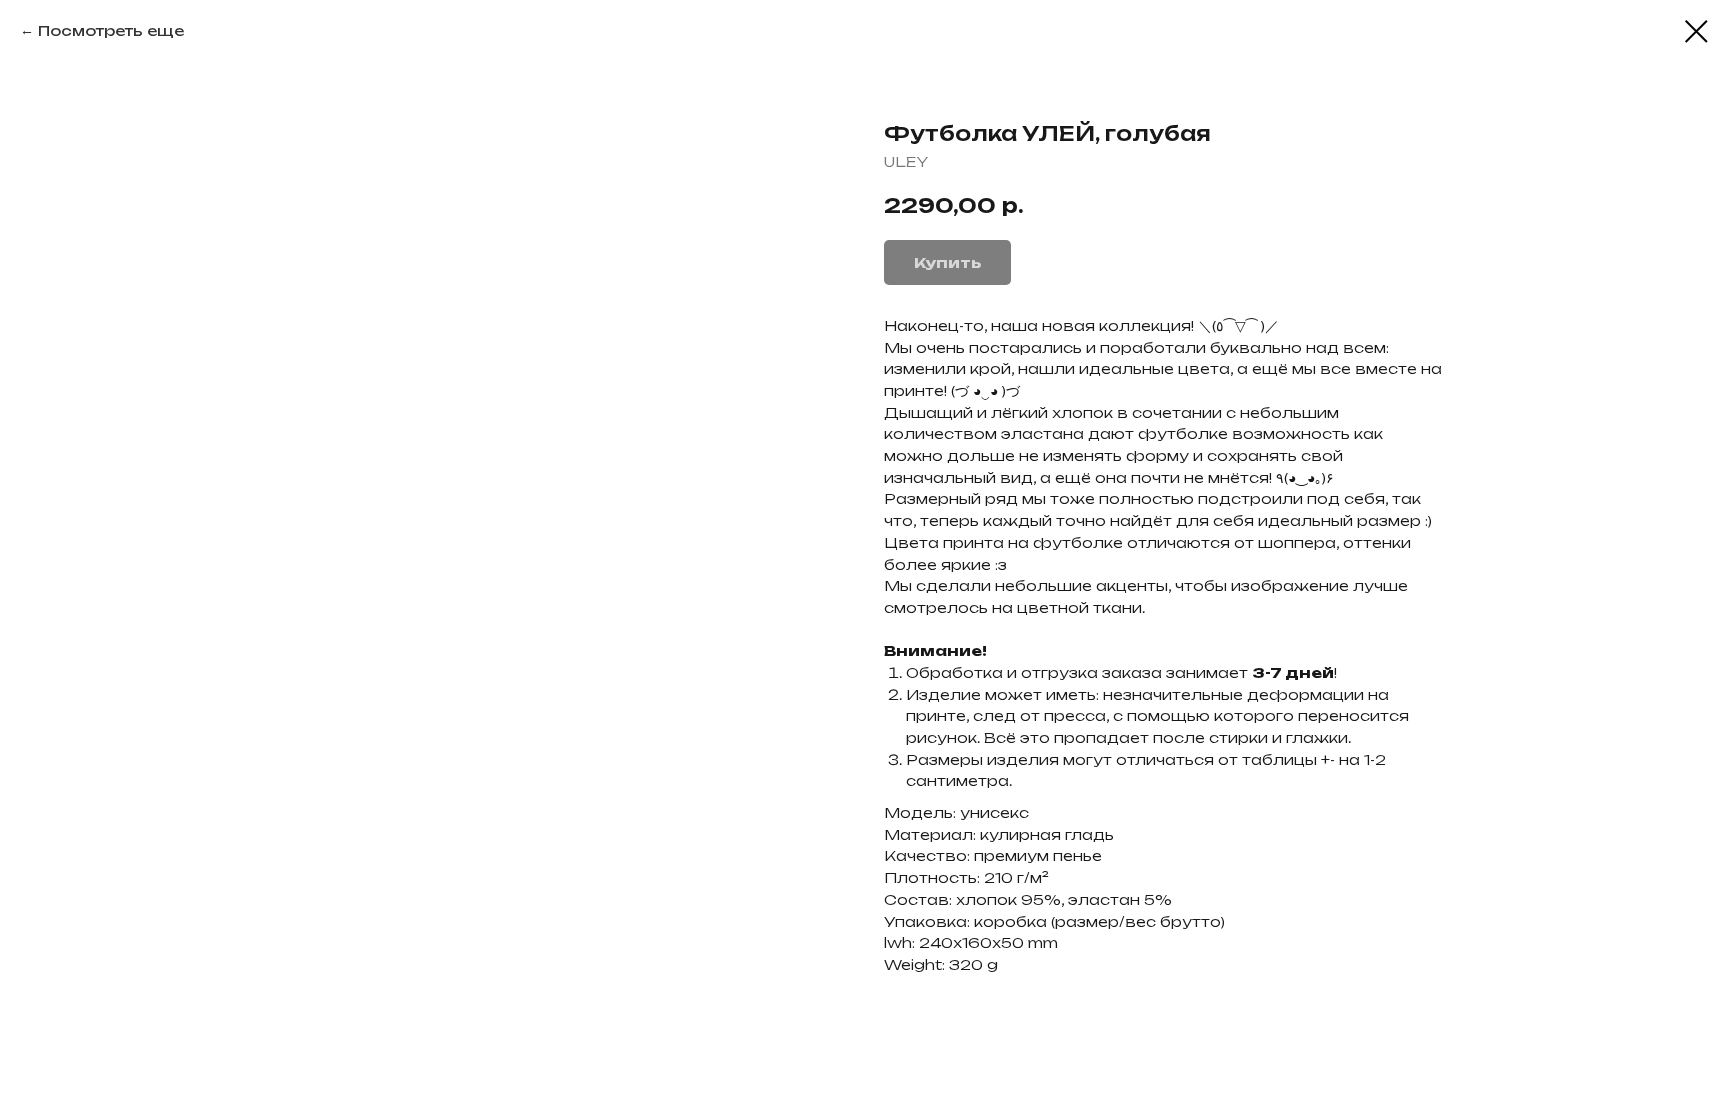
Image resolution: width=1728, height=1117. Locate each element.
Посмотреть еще (111, 30)
